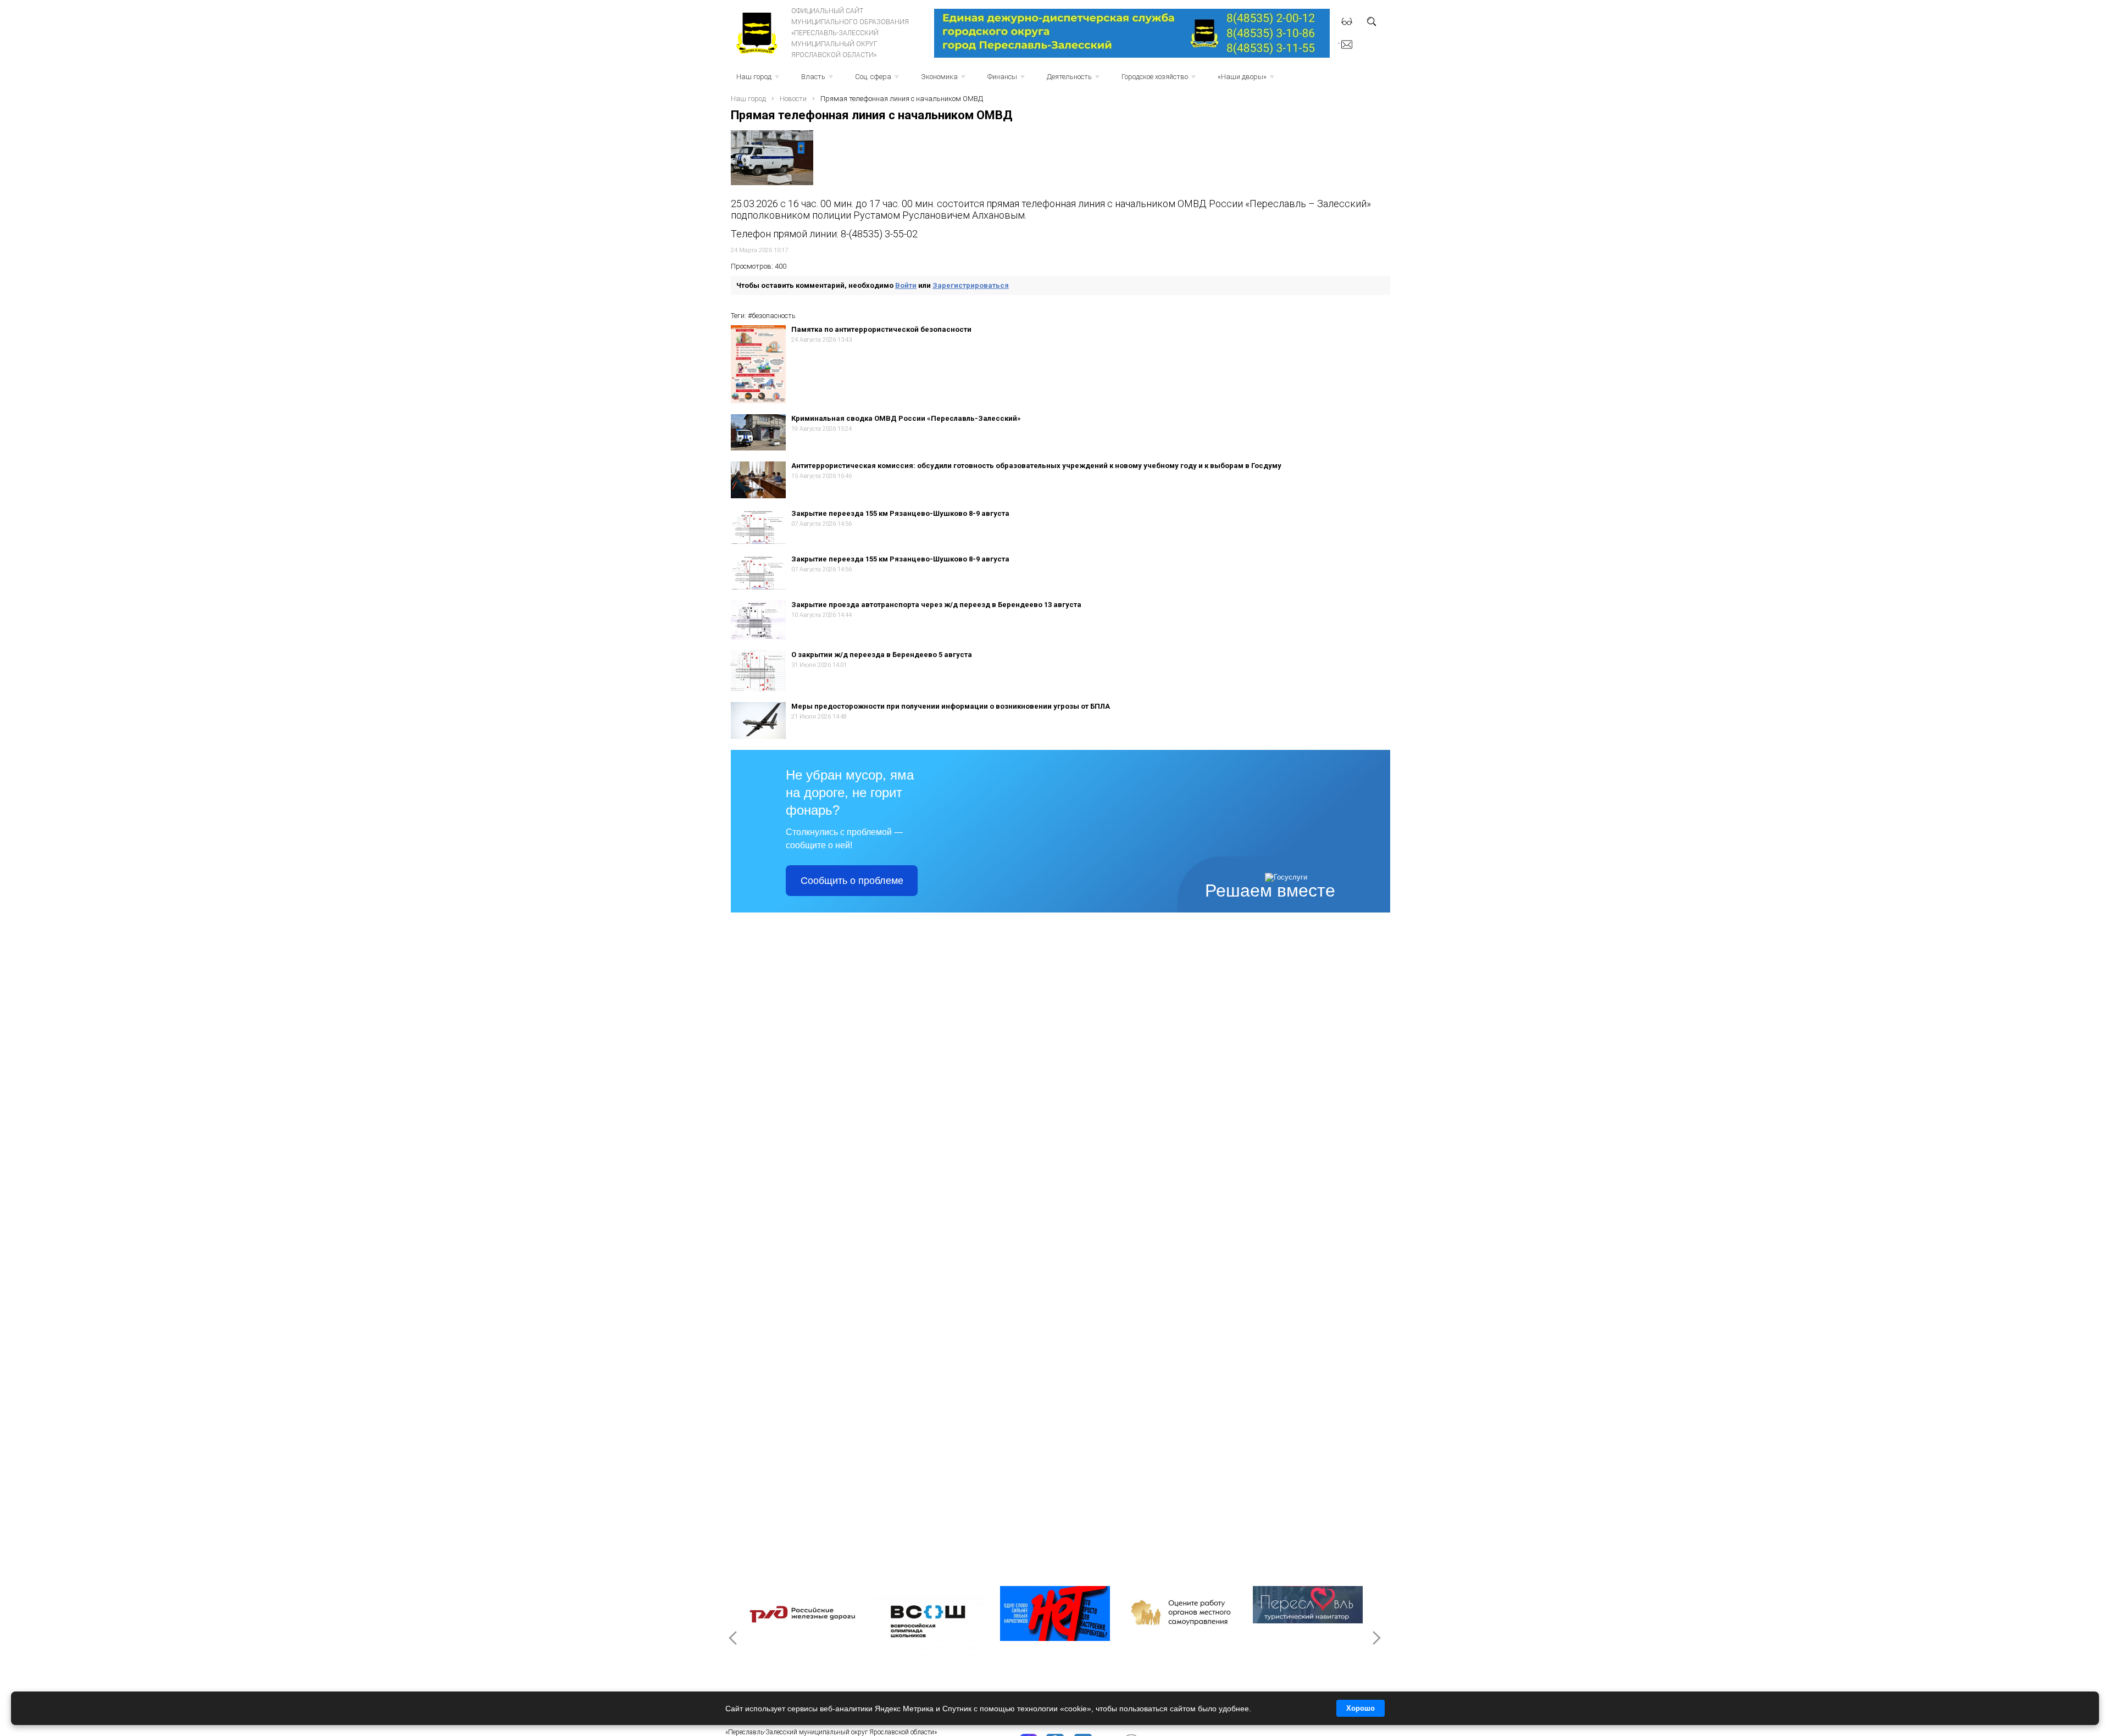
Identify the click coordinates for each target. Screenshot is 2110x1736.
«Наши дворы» (1247, 80)
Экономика (944, 80)
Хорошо (1361, 1708)
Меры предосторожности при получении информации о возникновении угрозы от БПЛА (951, 706)
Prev (734, 1638)
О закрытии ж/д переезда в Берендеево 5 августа (882, 655)
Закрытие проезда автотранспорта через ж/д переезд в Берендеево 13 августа (936, 605)
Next (1376, 1638)
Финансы (1007, 80)
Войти (906, 285)
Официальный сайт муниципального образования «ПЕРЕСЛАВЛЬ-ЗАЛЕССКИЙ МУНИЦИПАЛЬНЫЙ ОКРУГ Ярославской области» (850, 33)
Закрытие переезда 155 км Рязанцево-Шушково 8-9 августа (900, 513)
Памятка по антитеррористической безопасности (881, 329)
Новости (793, 99)
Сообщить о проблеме (852, 881)
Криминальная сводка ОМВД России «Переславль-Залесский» (906, 418)
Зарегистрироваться (971, 285)
